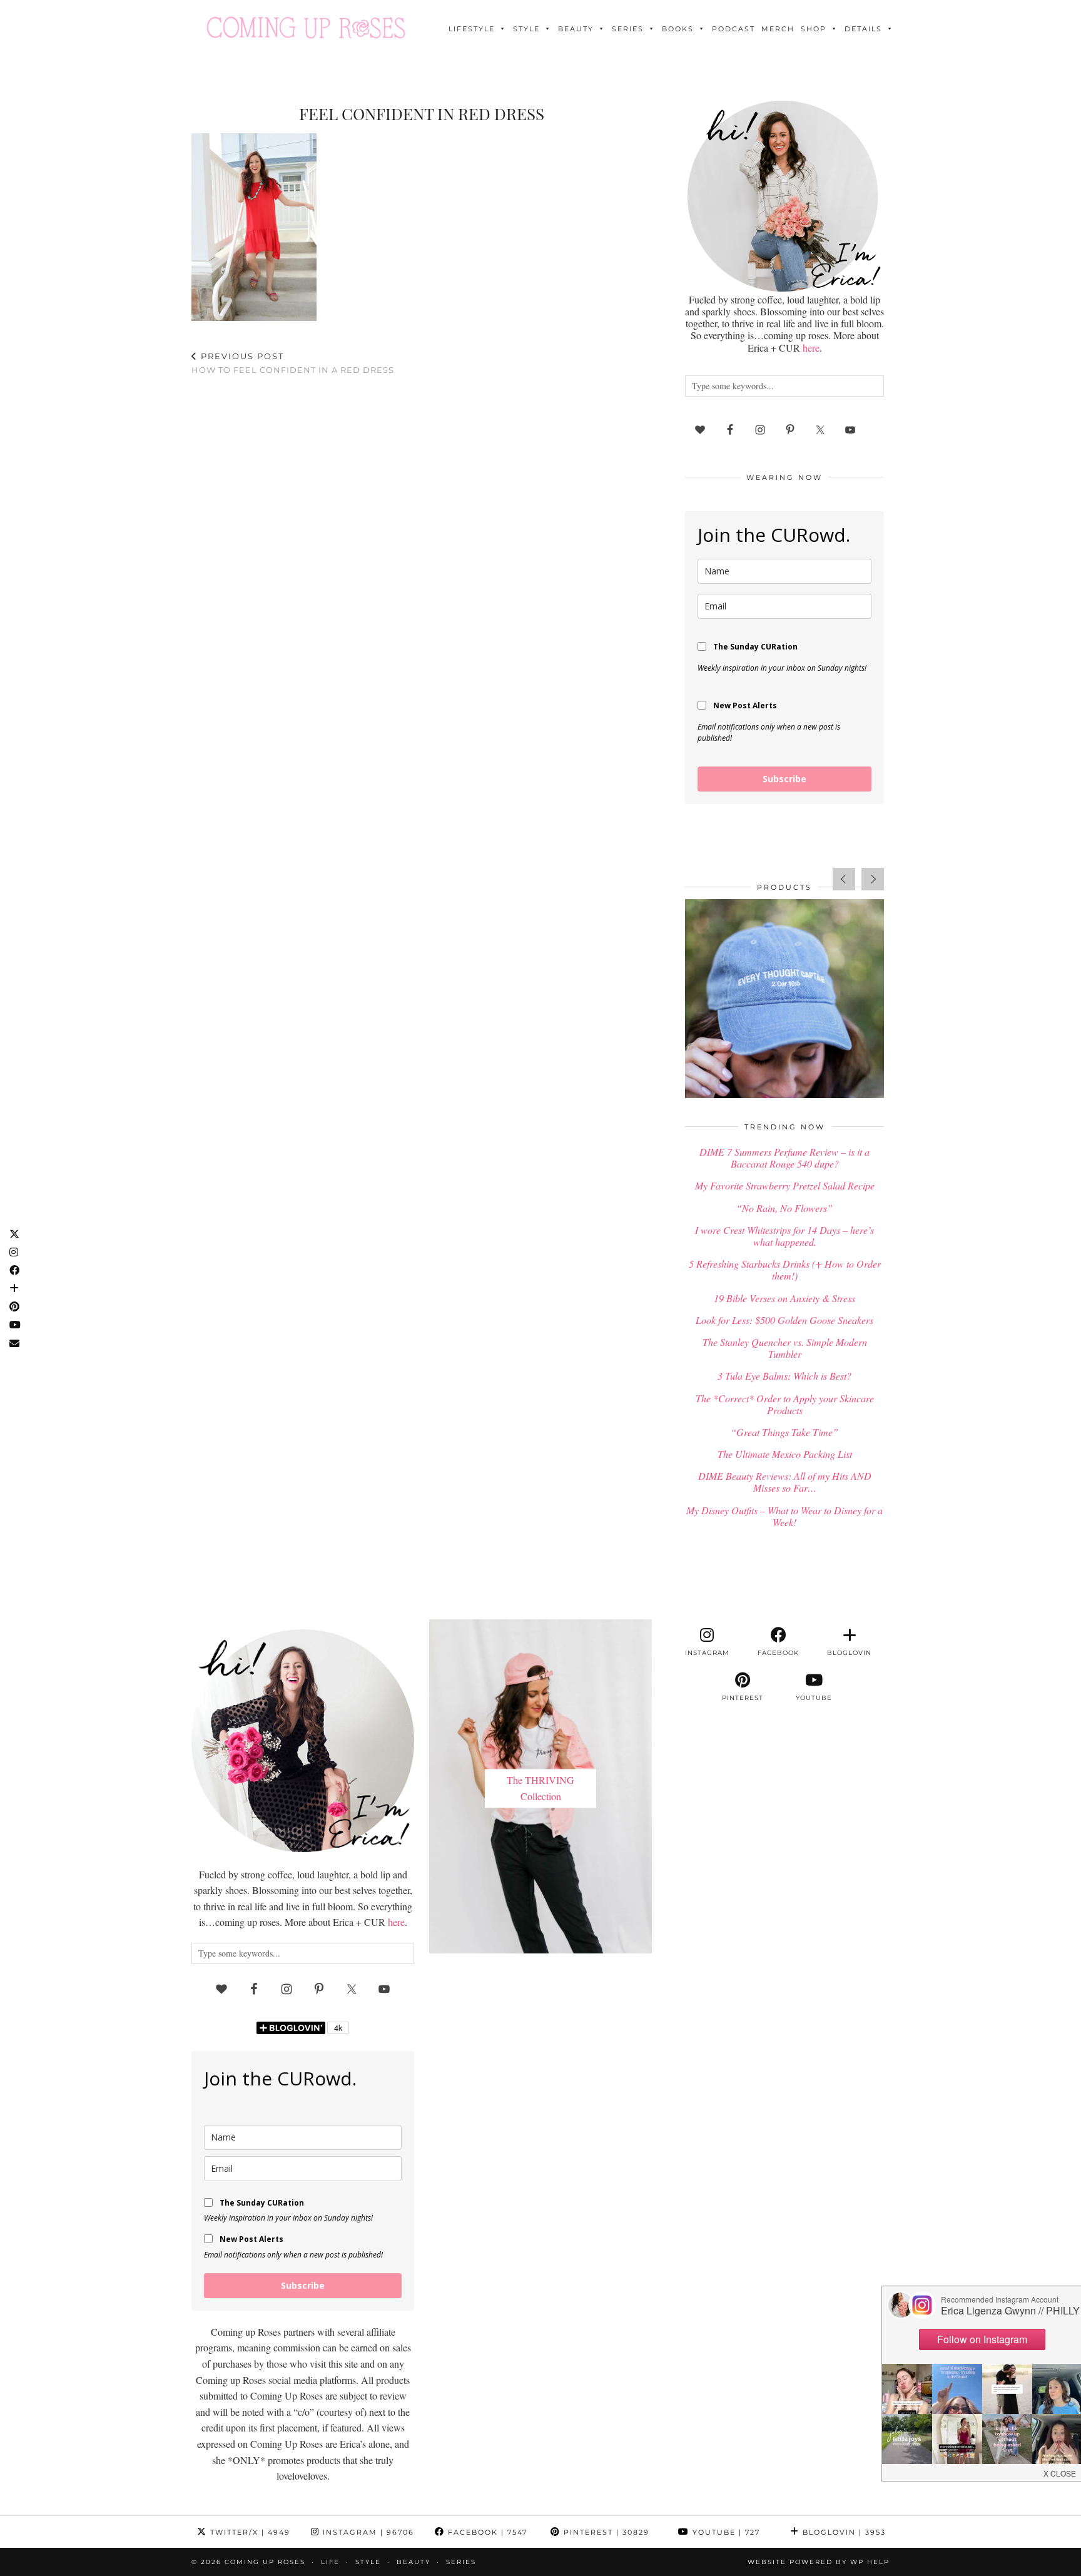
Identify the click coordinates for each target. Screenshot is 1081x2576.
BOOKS (678, 29)
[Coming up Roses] (306, 28)
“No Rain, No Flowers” (784, 1208)
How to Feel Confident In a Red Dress (293, 363)
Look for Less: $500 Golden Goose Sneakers (784, 1320)
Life (330, 2562)
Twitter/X (249, 2532)
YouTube (725, 2532)
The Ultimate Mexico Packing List (785, 1454)
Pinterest (605, 2532)
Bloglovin (843, 2532)
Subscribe (784, 779)
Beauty (576, 29)
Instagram (367, 2532)
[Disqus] (422, 549)
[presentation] (844, 879)
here (811, 348)
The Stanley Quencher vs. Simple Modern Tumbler (785, 1348)
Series (628, 29)
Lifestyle (472, 29)
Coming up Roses (265, 2562)
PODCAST (733, 29)
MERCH (778, 29)
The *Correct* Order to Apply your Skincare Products (785, 1404)
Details (863, 29)
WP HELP (870, 2562)
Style (526, 29)
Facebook (486, 2532)
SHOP (814, 29)
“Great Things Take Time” (784, 1432)
